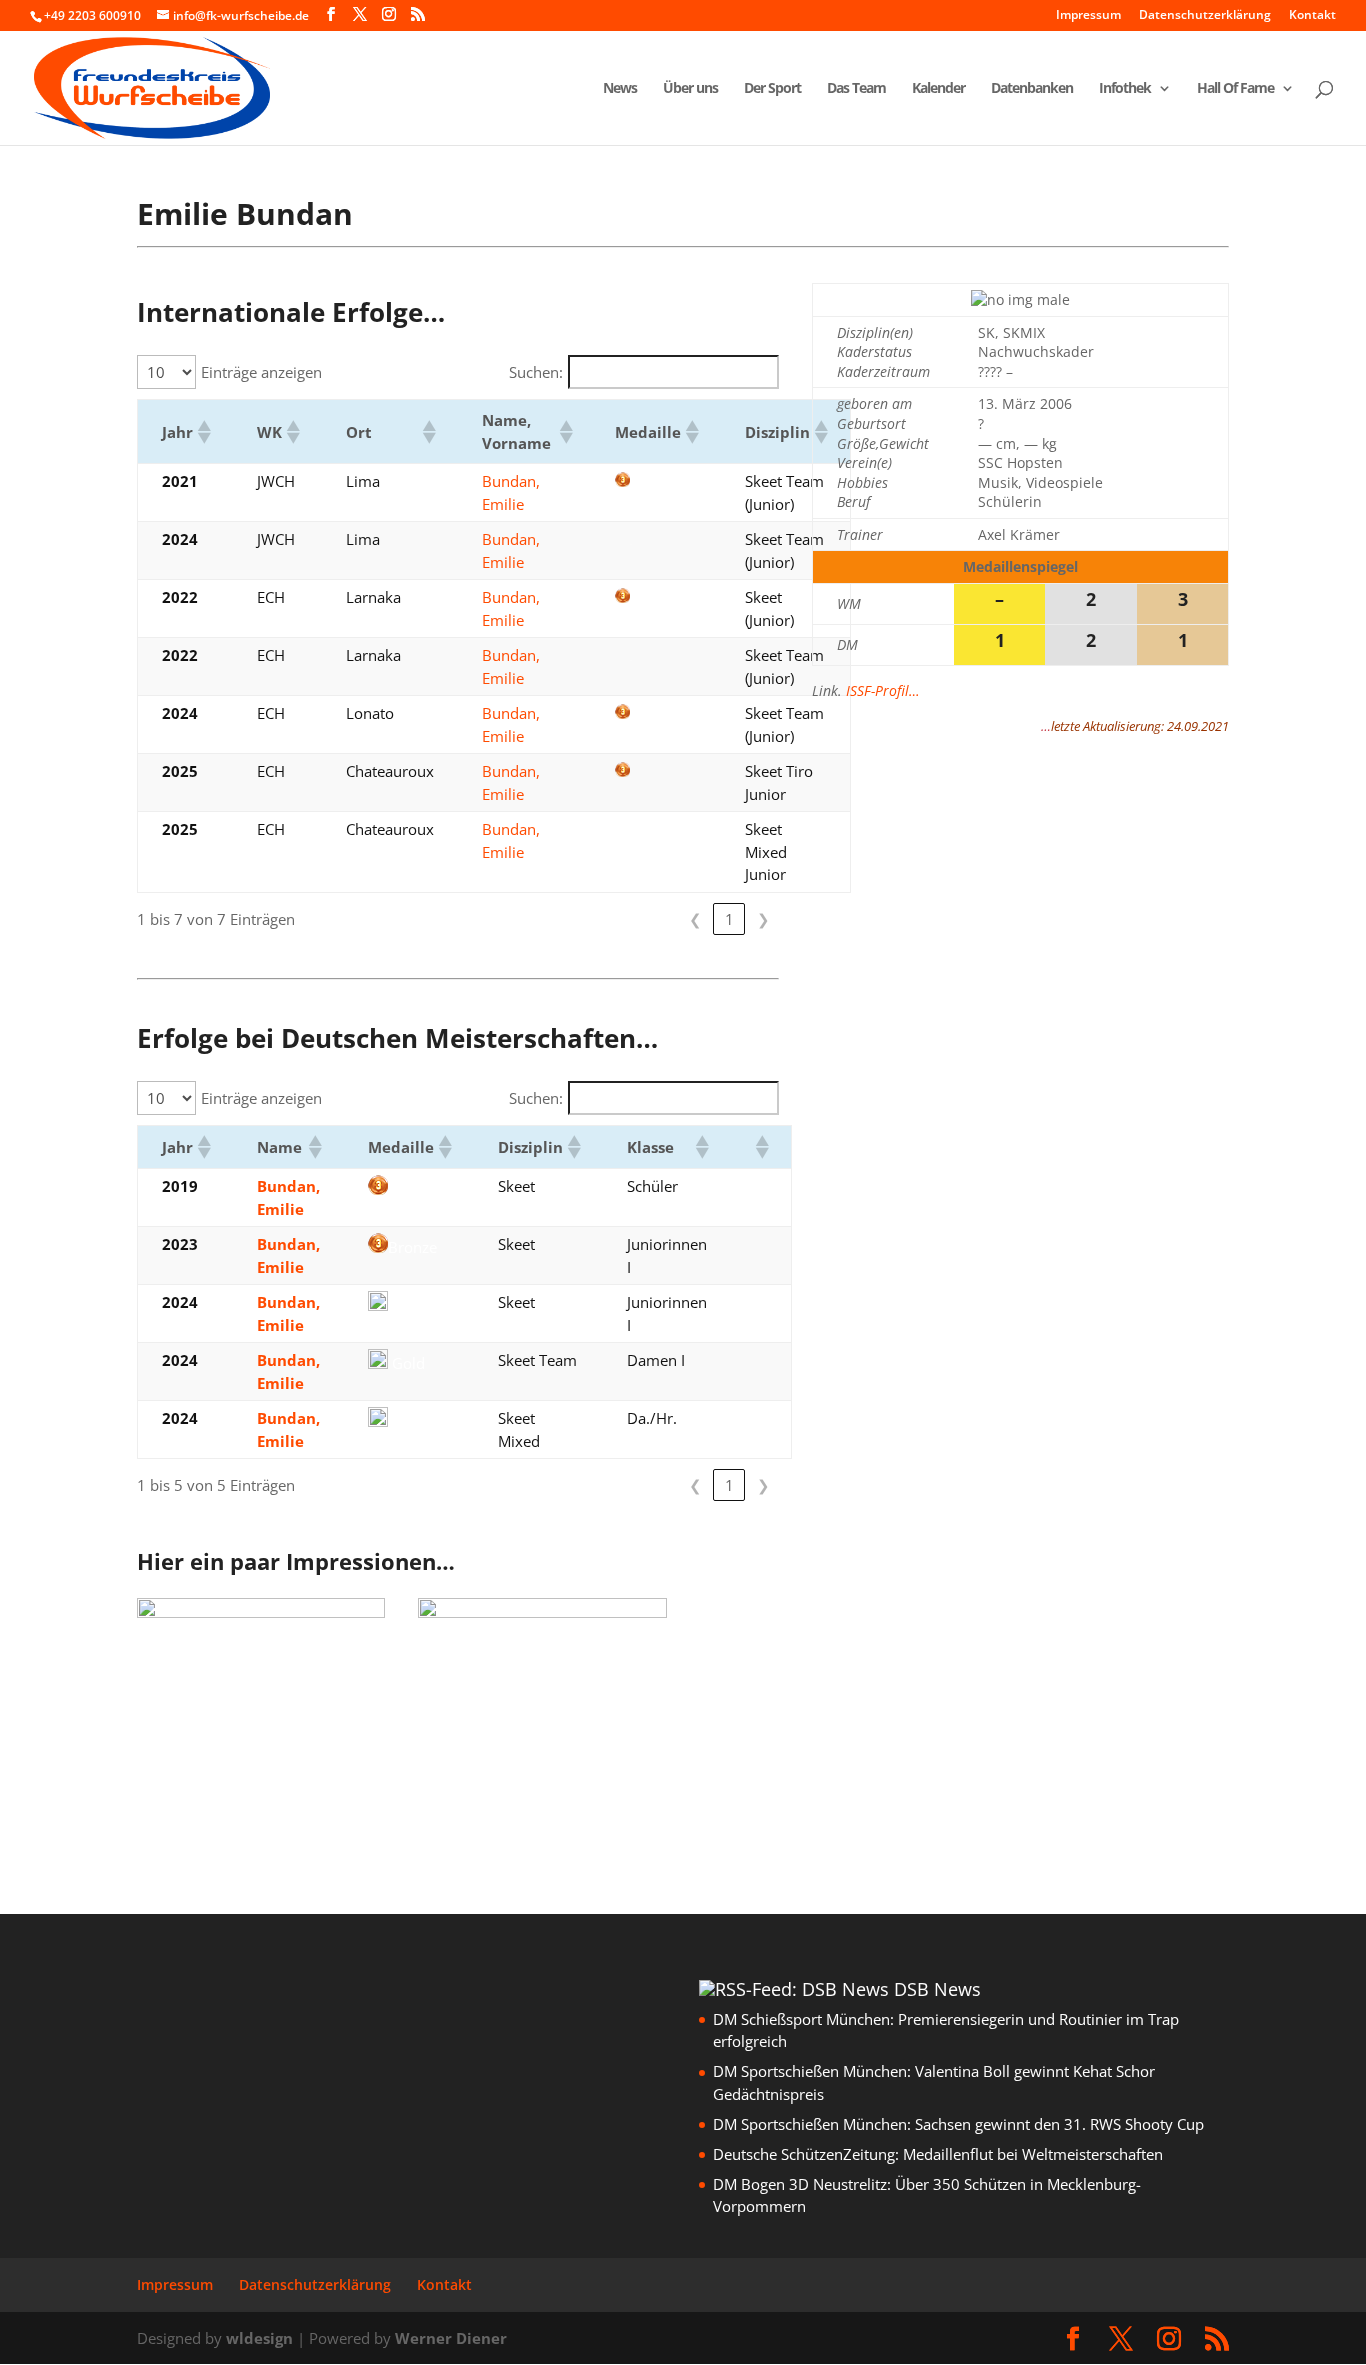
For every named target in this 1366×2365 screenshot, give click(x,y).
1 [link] (729, 919)
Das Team (856, 89)
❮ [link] (695, 919)
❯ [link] (763, 919)
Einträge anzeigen (261, 372)
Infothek (1125, 89)
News (620, 89)
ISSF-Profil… (883, 690)
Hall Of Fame (1235, 89)
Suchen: (536, 372)
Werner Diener (451, 2338)
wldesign (259, 2338)
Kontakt (1312, 16)
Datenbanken (1032, 89)
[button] (203, 432)
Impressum (1088, 16)
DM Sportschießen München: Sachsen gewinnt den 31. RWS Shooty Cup (958, 2124)
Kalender (938, 89)
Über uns (690, 89)
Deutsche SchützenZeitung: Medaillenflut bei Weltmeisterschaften (938, 2154)
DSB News (937, 1989)
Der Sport (772, 89)
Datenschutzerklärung (1205, 16)
